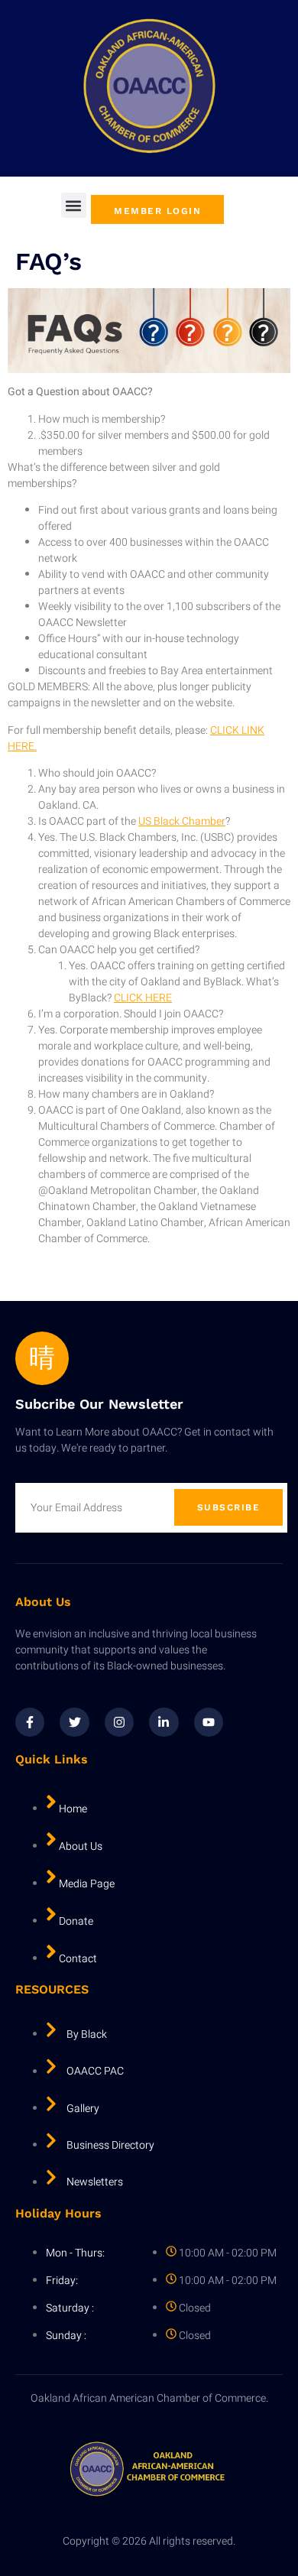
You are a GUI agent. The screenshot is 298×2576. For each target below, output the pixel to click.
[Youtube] (209, 1722)
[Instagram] (119, 1722)
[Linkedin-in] (164, 1722)
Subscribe (229, 1507)
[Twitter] (74, 1722)
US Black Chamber (182, 821)
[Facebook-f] (30, 1722)
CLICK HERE (143, 998)
